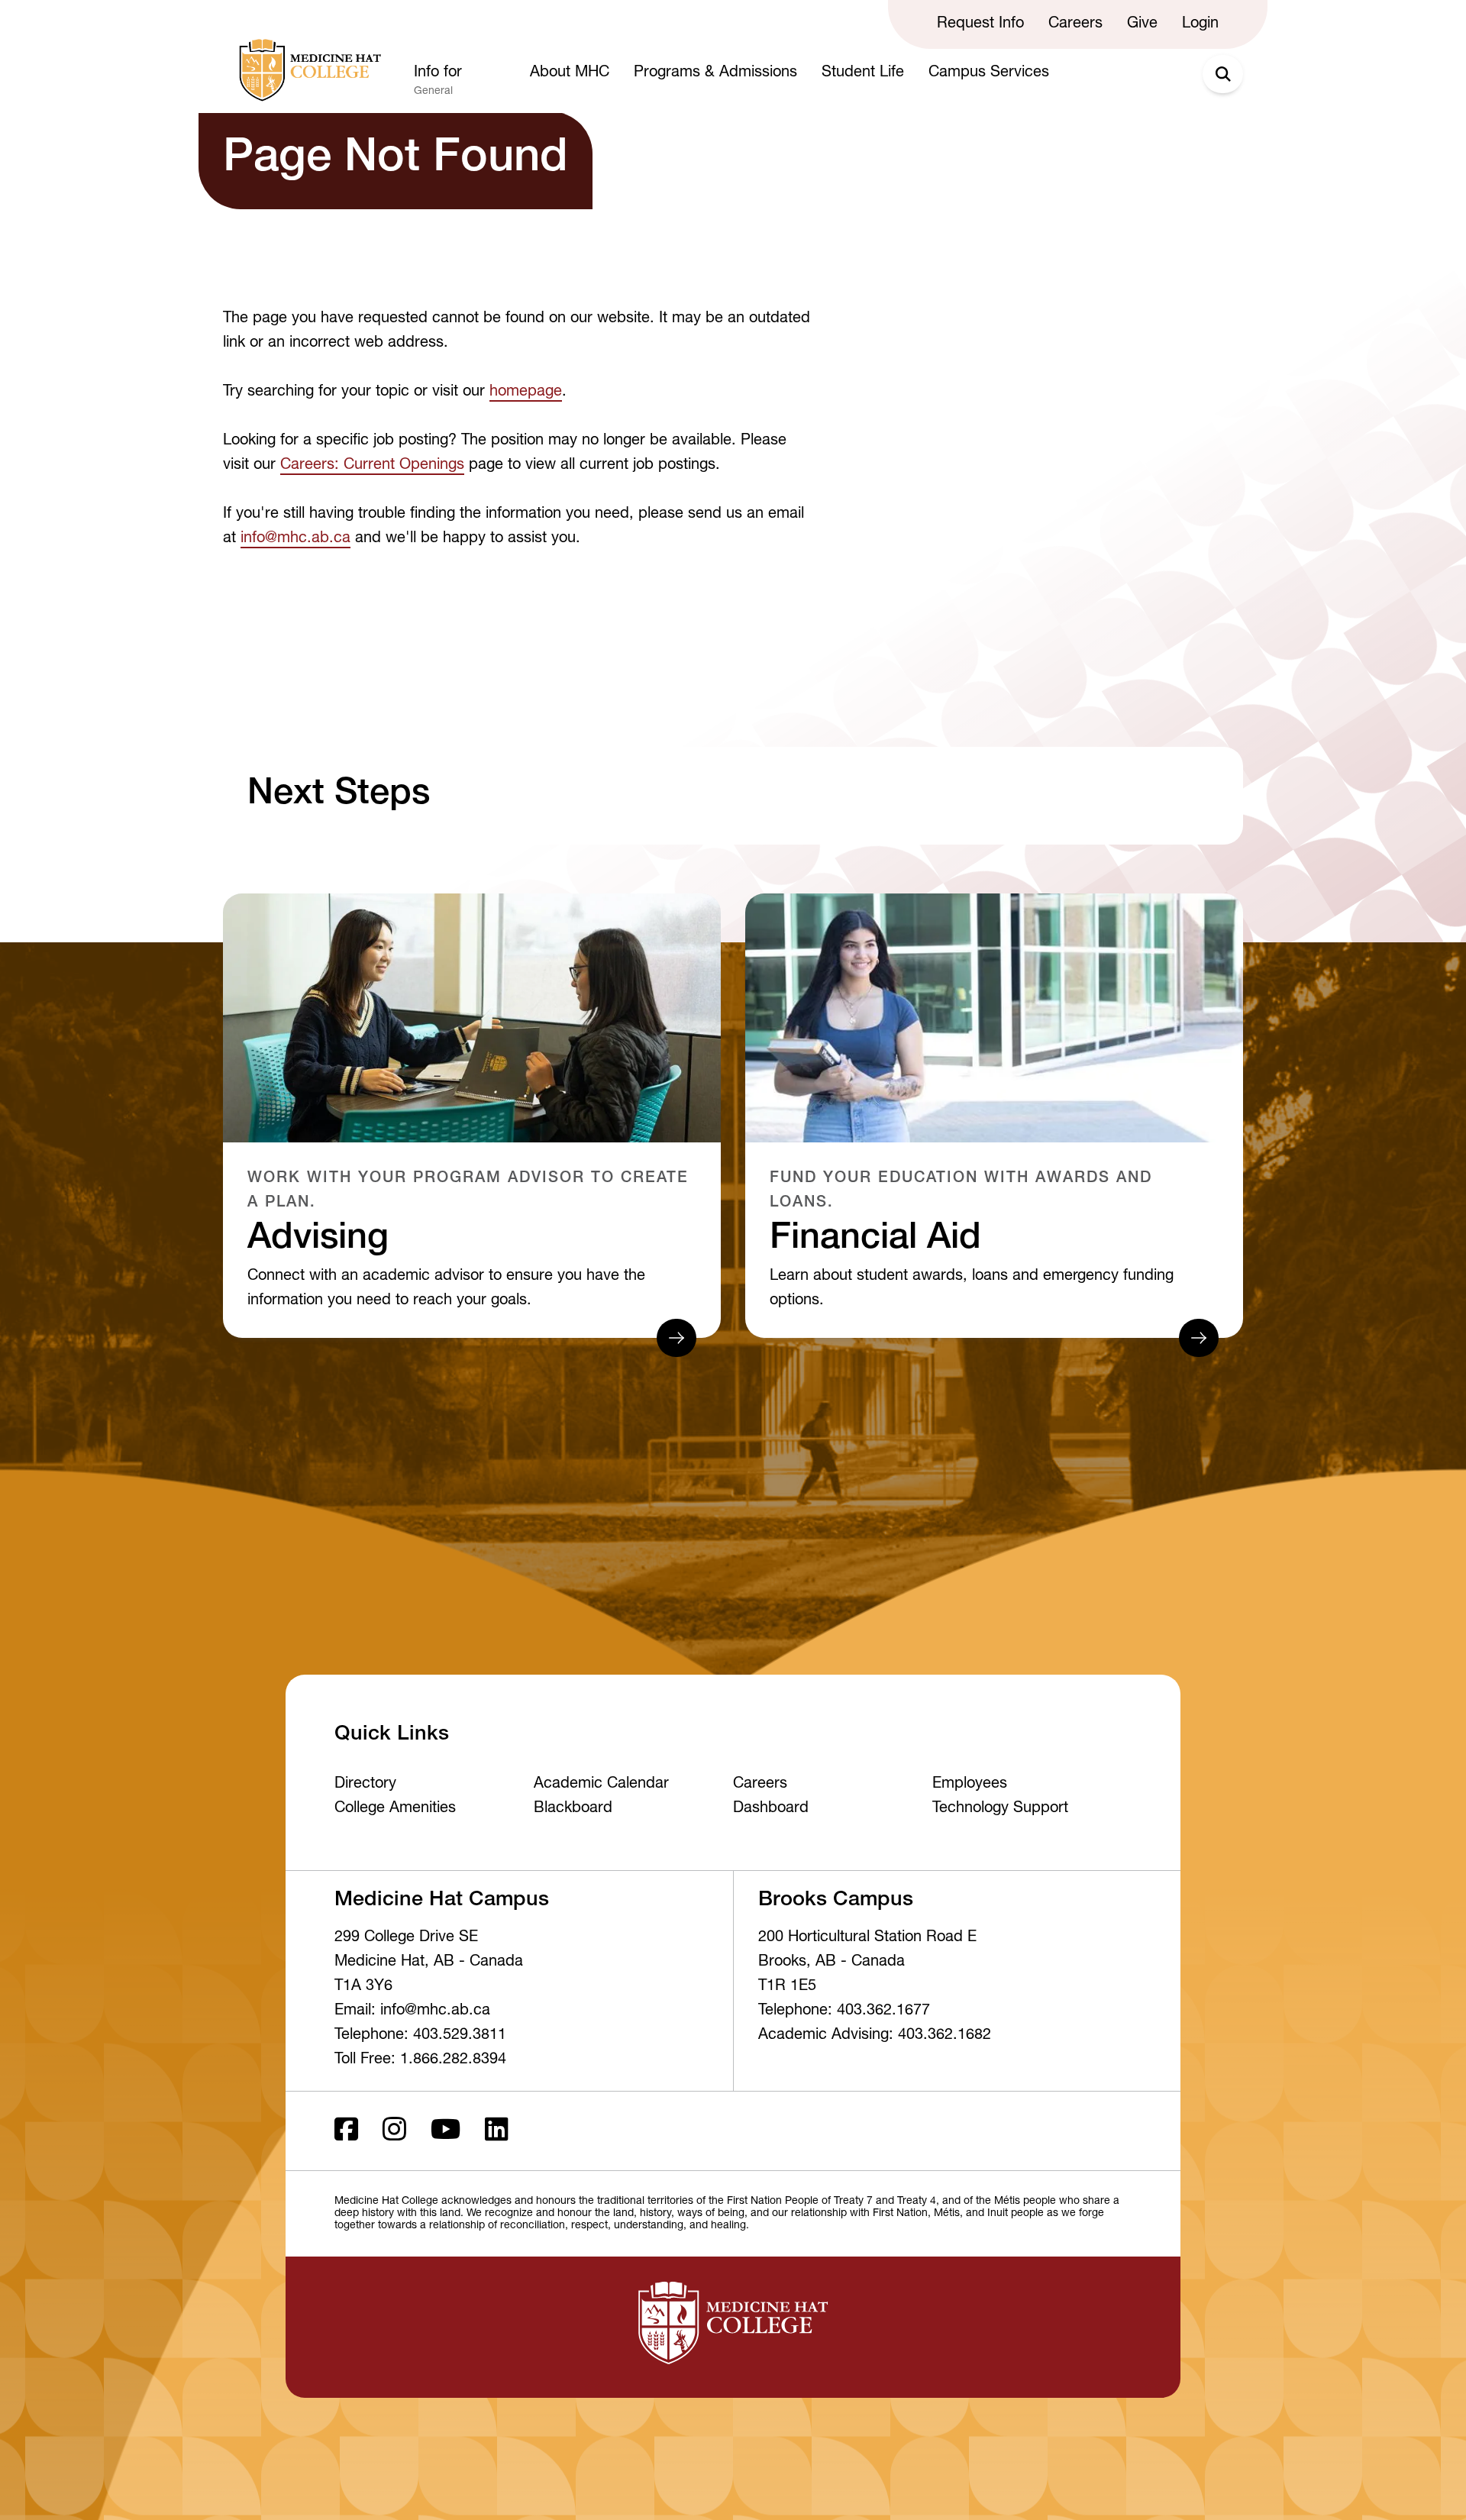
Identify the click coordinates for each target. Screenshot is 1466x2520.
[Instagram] (394, 2131)
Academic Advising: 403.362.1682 (875, 2036)
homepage (526, 393)
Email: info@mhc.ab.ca (412, 2011)
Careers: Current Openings (372, 466)
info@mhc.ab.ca (295, 539)
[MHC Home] (307, 70)
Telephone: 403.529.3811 (420, 2036)
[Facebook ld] (346, 2131)
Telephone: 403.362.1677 (844, 2011)
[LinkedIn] (497, 2131)
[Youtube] (446, 2131)
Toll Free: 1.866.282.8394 (420, 2060)
